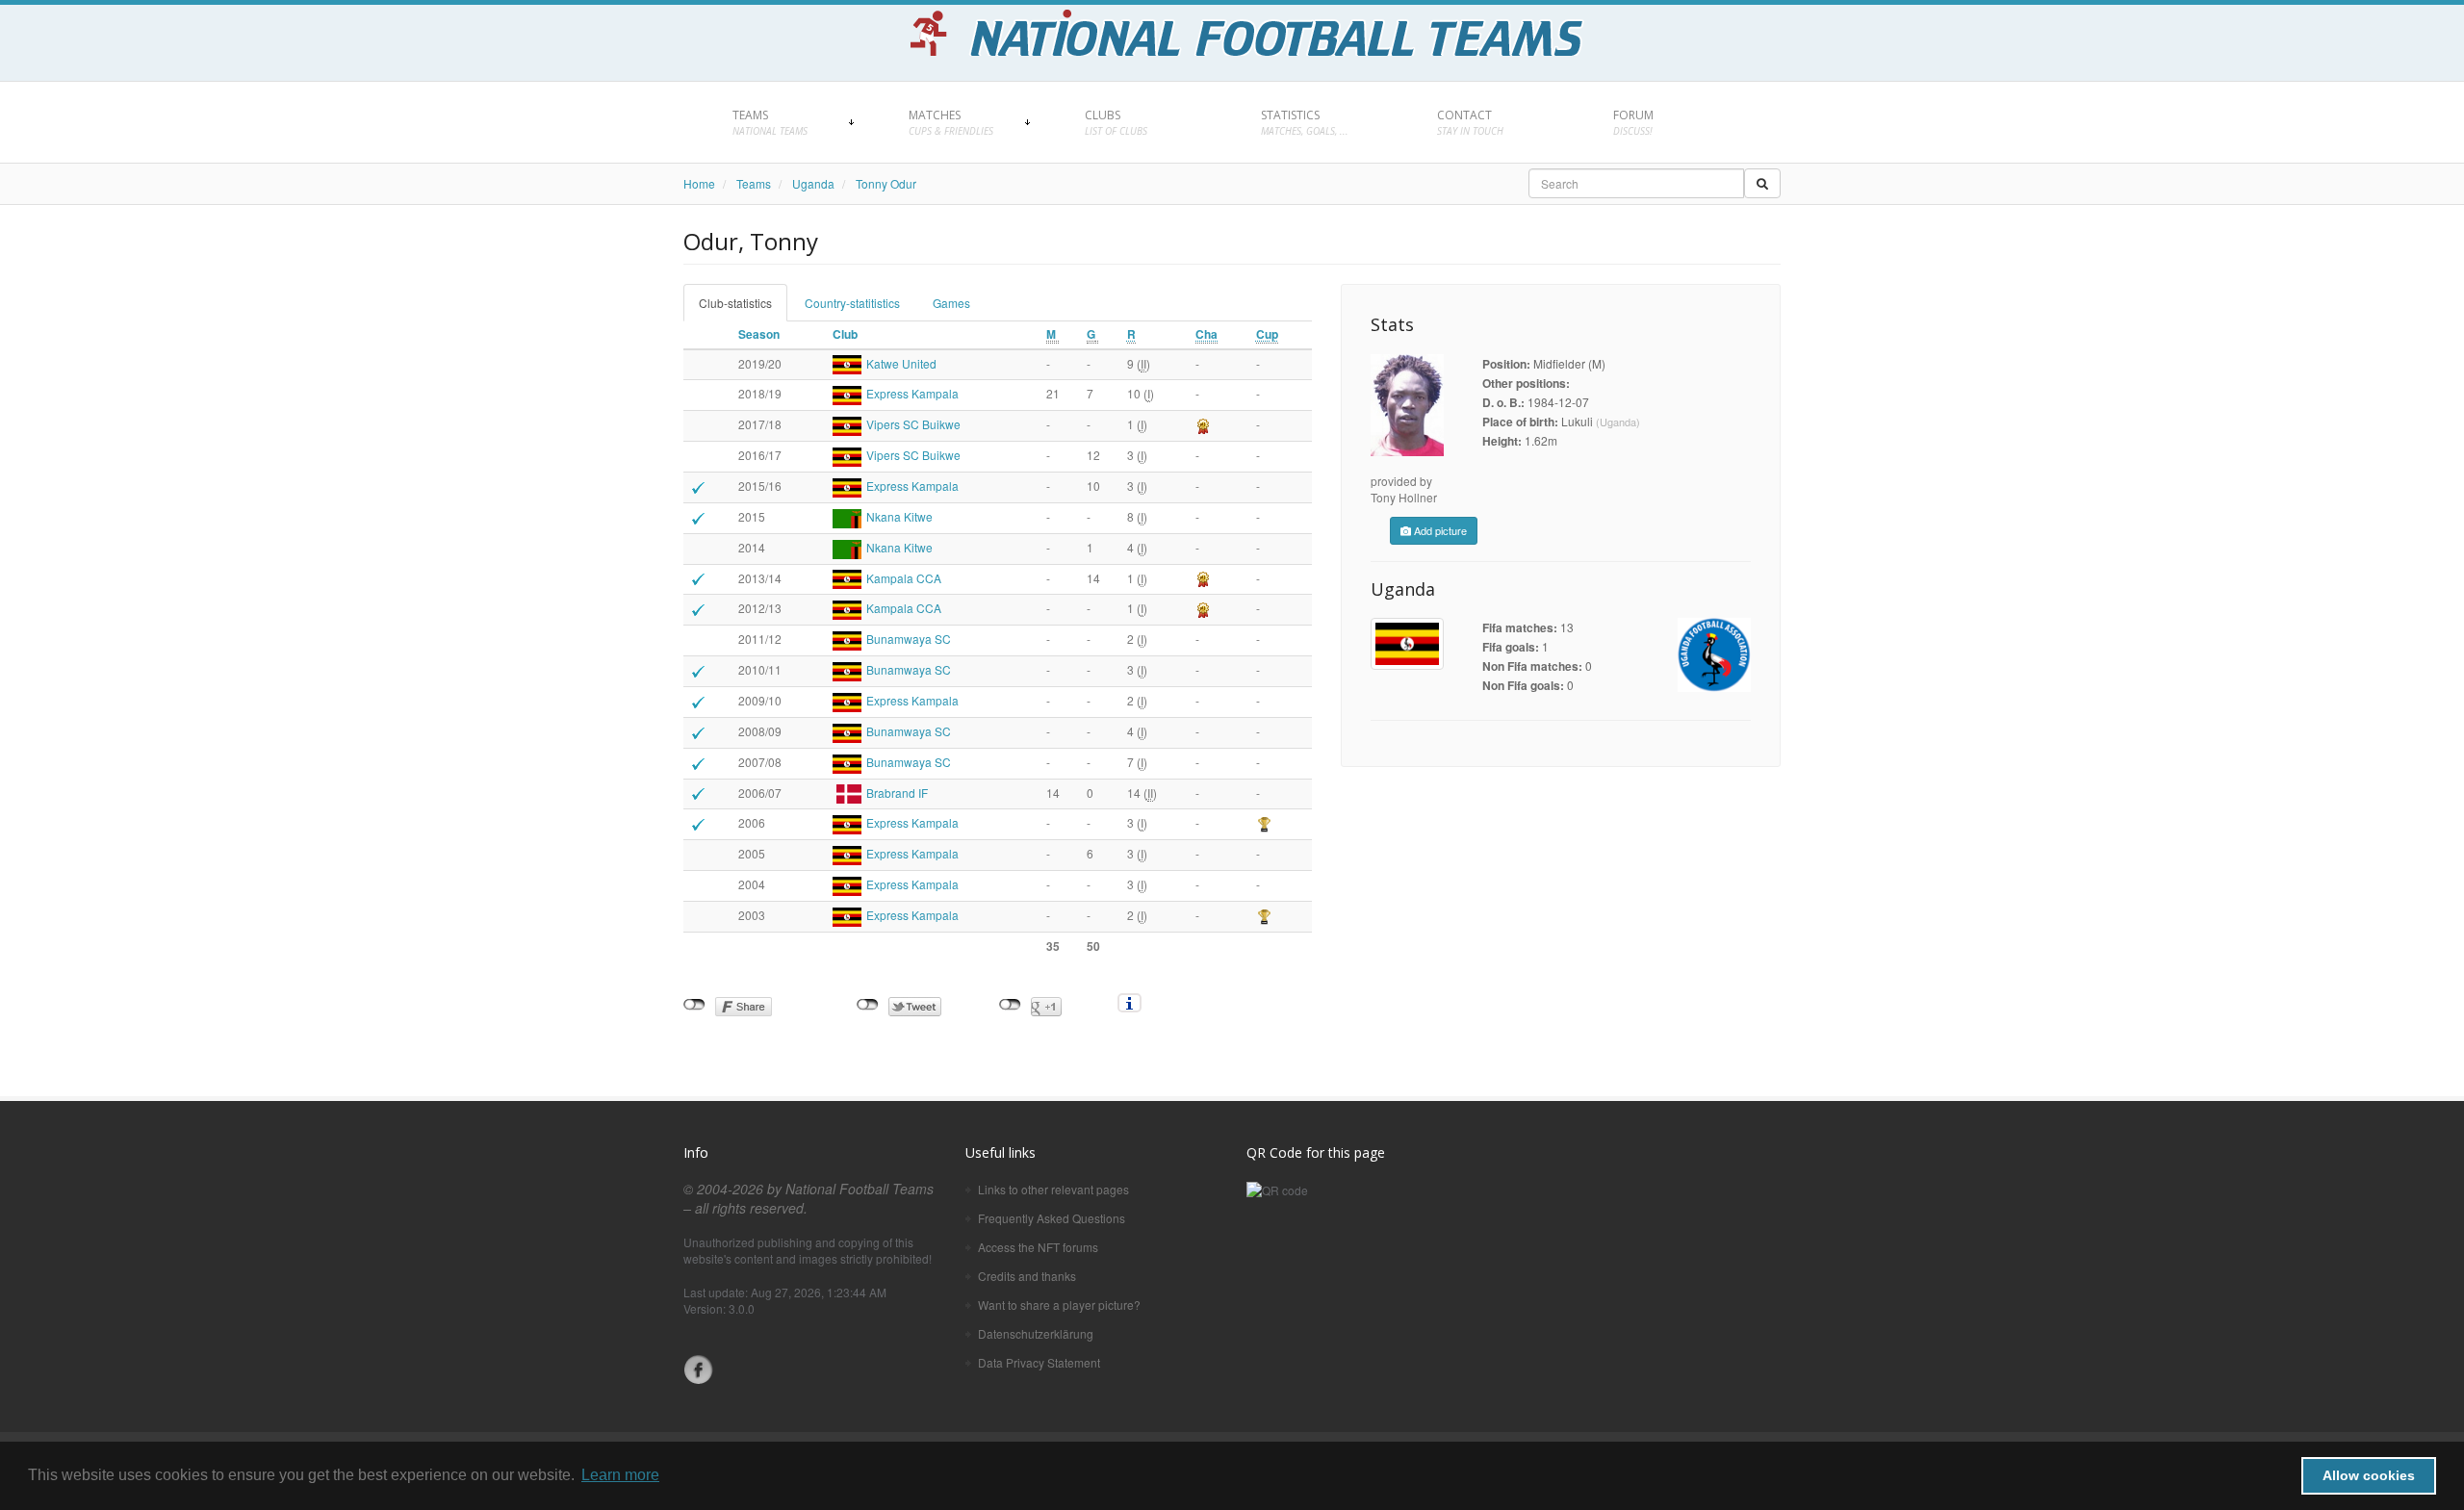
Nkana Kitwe (899, 516)
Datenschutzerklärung (1036, 1333)
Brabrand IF (897, 793)
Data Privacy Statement (1039, 1362)
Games (951, 303)
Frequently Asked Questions (1052, 1218)
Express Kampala (912, 393)
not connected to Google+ (1010, 1005)
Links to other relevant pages (1053, 1189)
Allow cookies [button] (2369, 1475)
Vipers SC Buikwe (913, 424)
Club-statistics (735, 303)
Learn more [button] (620, 1475)
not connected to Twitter (868, 1005)
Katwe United (901, 363)
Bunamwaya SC (909, 639)
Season (759, 334)
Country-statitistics (852, 303)
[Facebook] (699, 1369)
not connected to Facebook (694, 1005)
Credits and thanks (1027, 1276)
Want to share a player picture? (1059, 1305)
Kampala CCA (904, 578)
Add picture (1439, 530)
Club (845, 334)
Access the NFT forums (1038, 1247)
